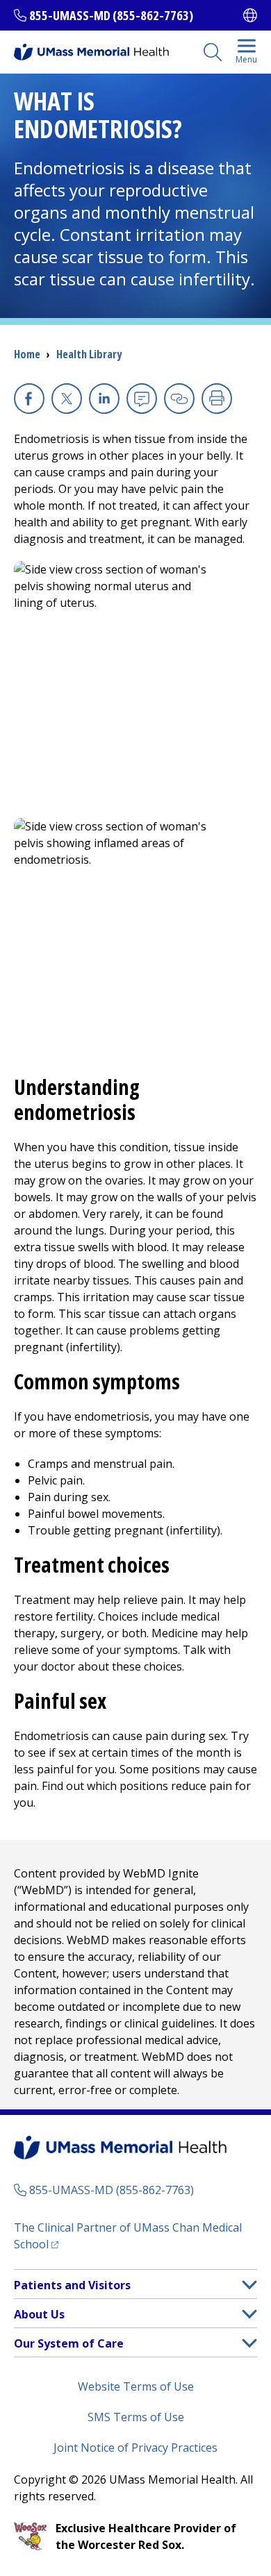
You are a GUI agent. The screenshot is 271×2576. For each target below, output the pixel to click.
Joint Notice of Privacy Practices (135, 2448)
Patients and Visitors (72, 2285)
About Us (39, 2314)
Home (27, 354)
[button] (249, 2285)
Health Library (89, 354)
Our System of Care (69, 2343)
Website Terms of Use (136, 2386)
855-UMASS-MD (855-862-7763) (111, 15)
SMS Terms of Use (136, 2417)
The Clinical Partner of (128, 2236)
